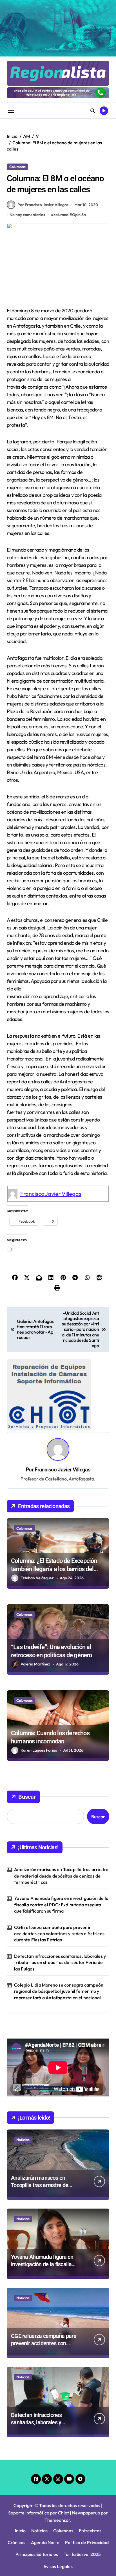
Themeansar (57, 2456)
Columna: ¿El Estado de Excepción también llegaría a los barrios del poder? (54, 1505)
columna (61, 215)
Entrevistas (90, 2466)
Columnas (17, 167)
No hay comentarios (27, 215)
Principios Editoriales (37, 2490)
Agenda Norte (45, 2478)
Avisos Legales (58, 2502)
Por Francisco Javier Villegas (43, 205)
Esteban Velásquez (37, 1514)
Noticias (23, 2075)
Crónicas (16, 2478)
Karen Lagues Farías (39, 1686)
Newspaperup (86, 2448)
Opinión (79, 215)
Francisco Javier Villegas (51, 1194)
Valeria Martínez (35, 1600)
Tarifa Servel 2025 (82, 2490)
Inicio (20, 2466)
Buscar (27, 1733)
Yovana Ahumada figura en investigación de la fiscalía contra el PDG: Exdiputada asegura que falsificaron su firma (61, 1840)
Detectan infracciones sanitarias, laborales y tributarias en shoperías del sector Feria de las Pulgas (60, 1898)
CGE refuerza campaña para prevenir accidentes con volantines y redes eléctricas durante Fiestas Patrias (59, 1869)
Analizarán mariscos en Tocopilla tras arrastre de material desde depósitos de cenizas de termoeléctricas (61, 1812)
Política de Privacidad (87, 2478)
